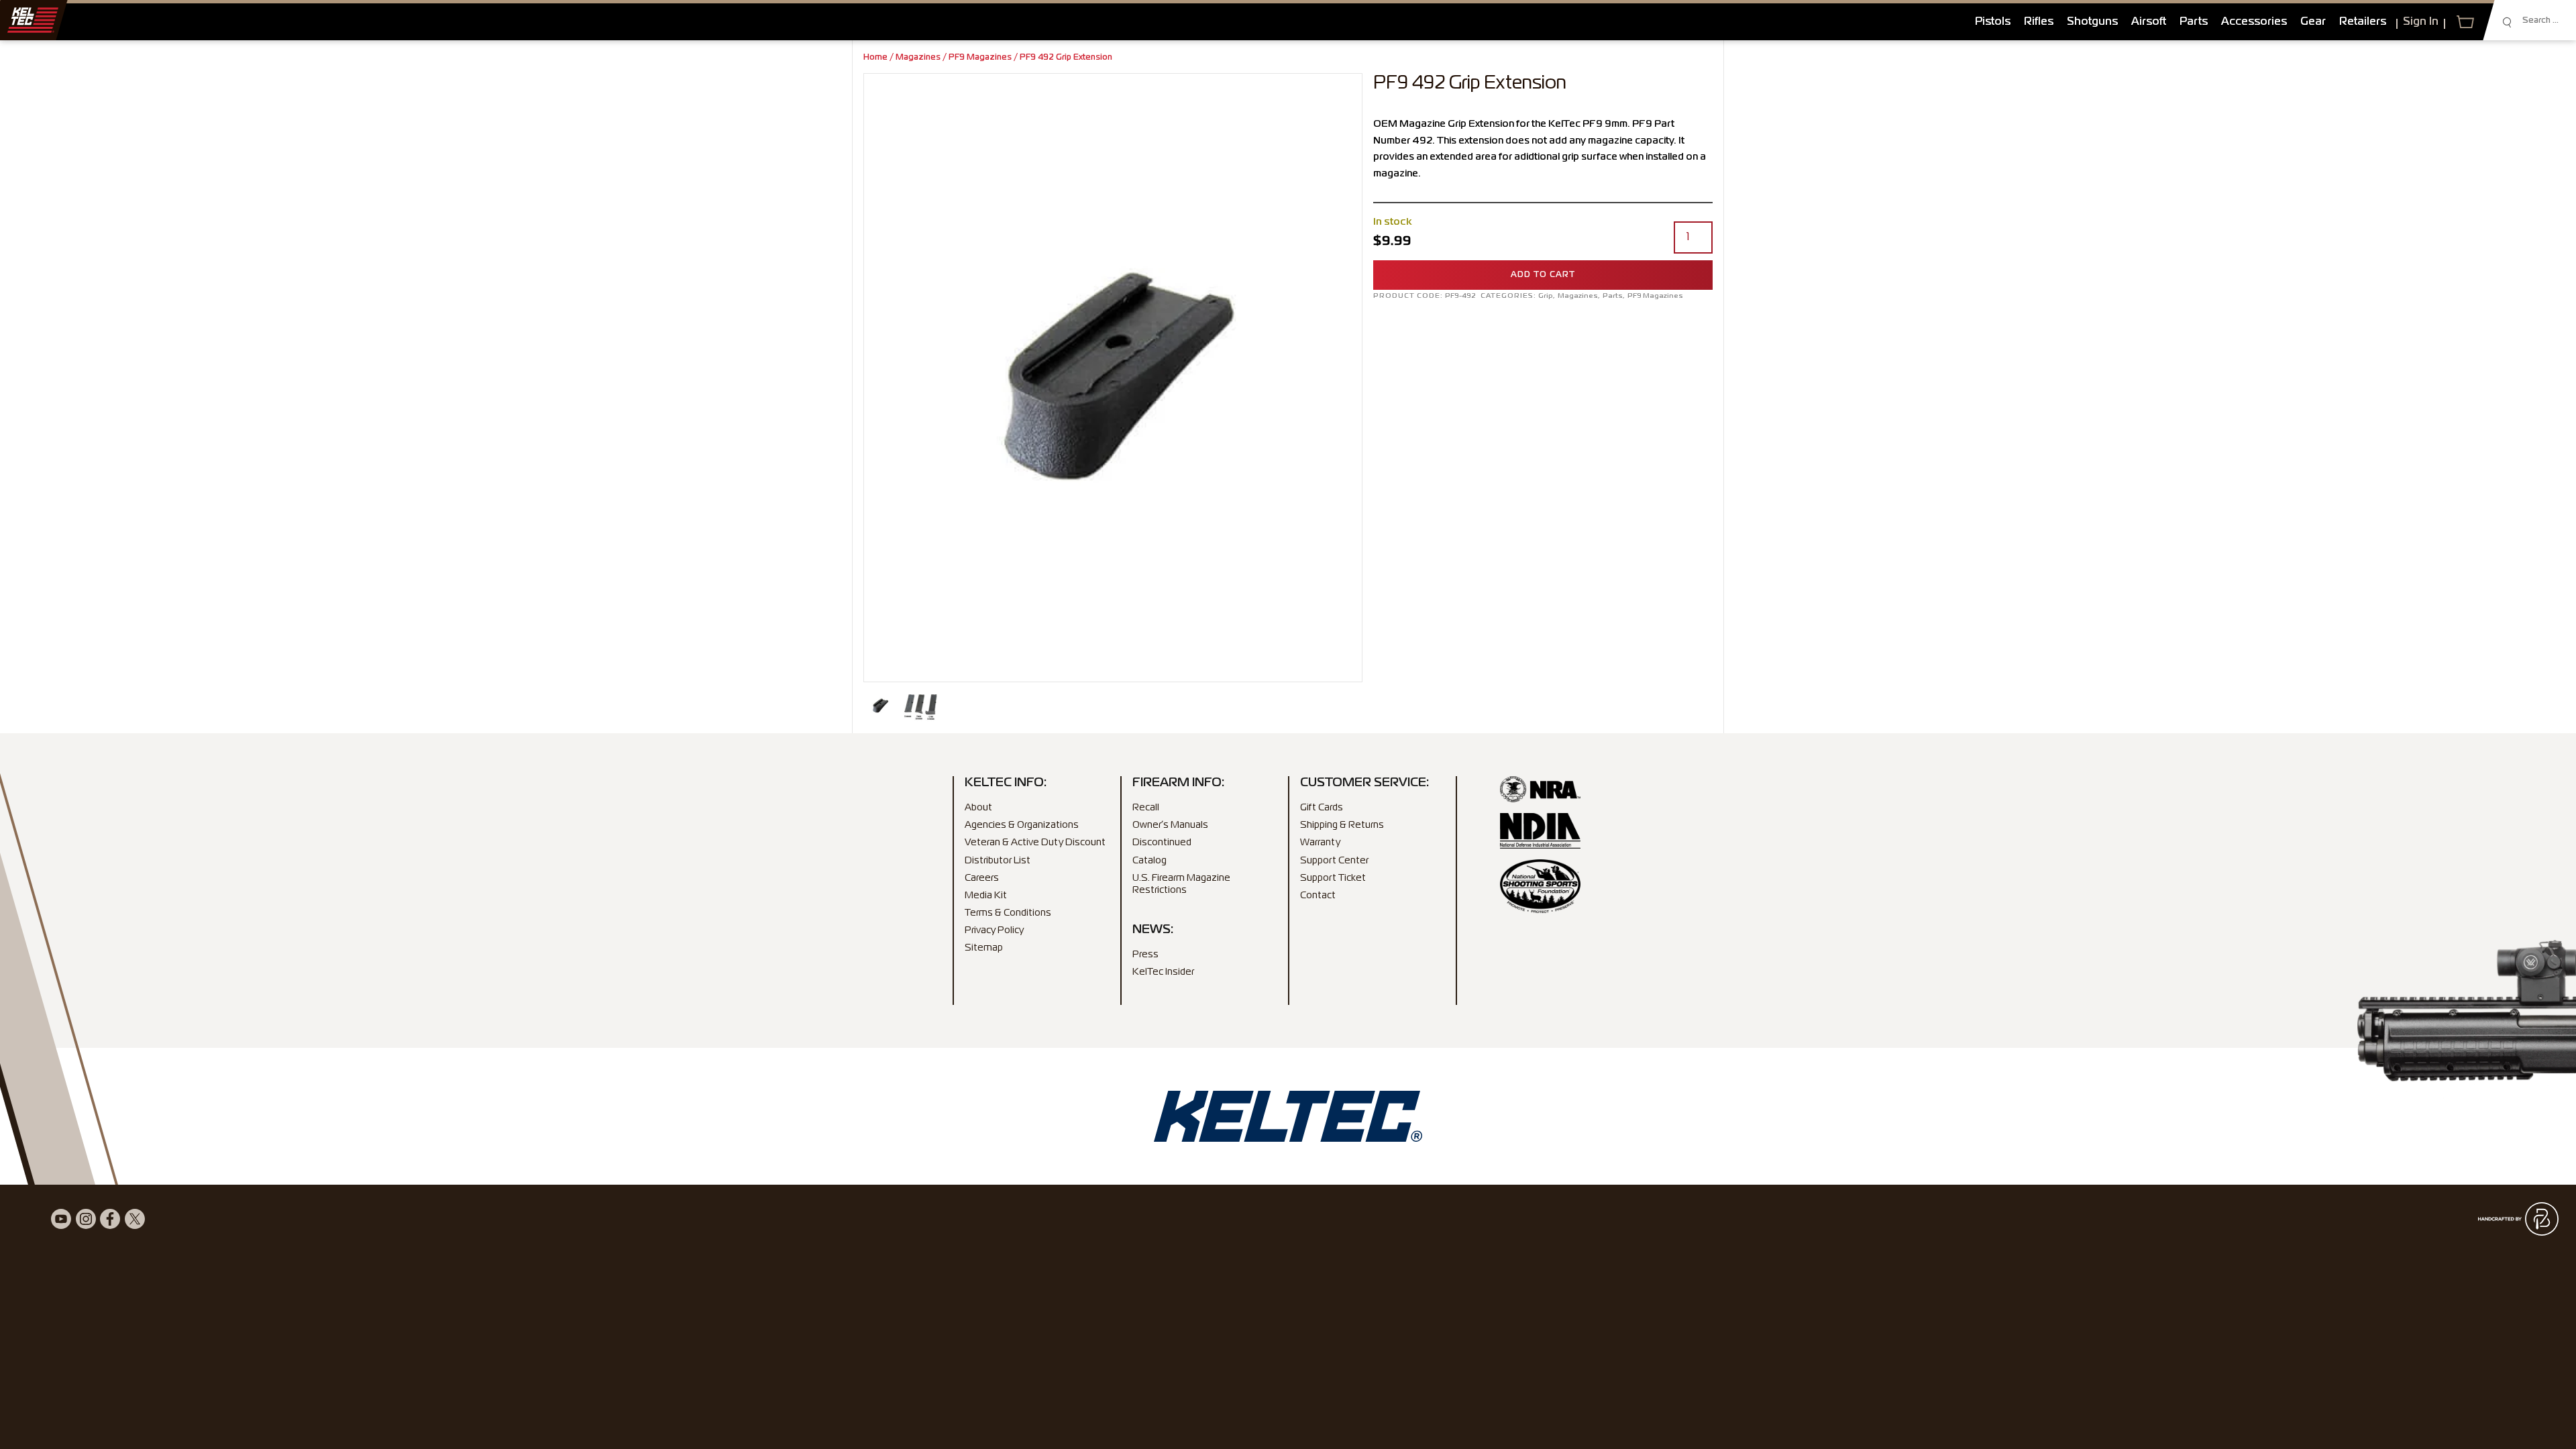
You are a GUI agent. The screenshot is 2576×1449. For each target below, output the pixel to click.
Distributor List (998, 861)
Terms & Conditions (1008, 913)
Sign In (2421, 22)
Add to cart (1543, 275)
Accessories (2254, 22)
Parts (2194, 22)
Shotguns (2092, 22)
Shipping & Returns (1342, 825)
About (978, 808)
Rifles (2039, 22)
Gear (2313, 22)
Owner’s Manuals (1170, 825)
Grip (1546, 296)
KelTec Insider (1163, 972)
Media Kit (986, 896)
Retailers (2363, 22)
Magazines (918, 58)
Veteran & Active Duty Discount (1035, 843)
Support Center (1334, 861)
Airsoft (2149, 22)
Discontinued (1162, 843)
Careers (982, 878)
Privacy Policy (994, 930)
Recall (1146, 808)
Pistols (1993, 22)
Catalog (1149, 861)
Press (1145, 955)
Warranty (1320, 843)
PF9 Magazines (980, 58)
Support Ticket (1333, 878)
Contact (1318, 896)
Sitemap (984, 948)
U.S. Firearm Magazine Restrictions (1181, 884)
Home (875, 58)
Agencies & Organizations (1022, 825)
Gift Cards (1322, 808)
